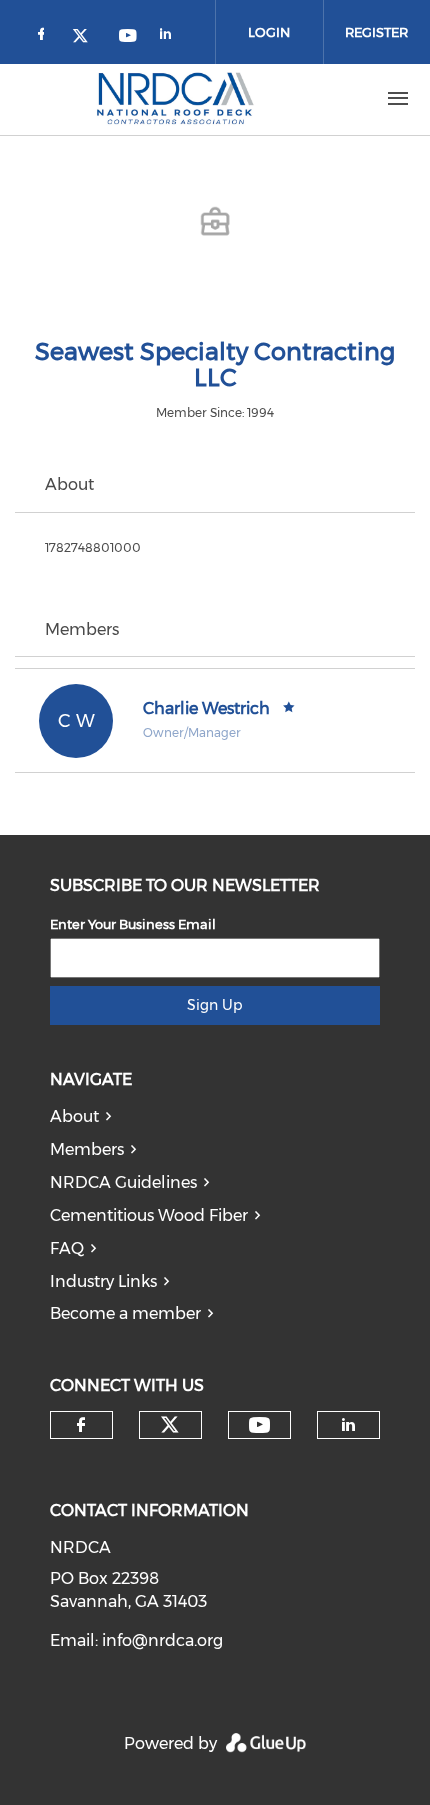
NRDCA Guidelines (123, 1182)
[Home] (175, 99)
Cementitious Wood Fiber (149, 1215)
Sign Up (214, 1005)
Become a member (125, 1313)
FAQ (67, 1248)
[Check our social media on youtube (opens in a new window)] (129, 37)
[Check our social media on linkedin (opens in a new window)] (171, 37)
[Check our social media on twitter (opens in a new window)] (87, 37)
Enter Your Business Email (133, 924)
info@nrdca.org (162, 1640)
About (74, 1116)
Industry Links (103, 1281)
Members (87, 1149)
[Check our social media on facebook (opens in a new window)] (45, 37)
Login (269, 32)
